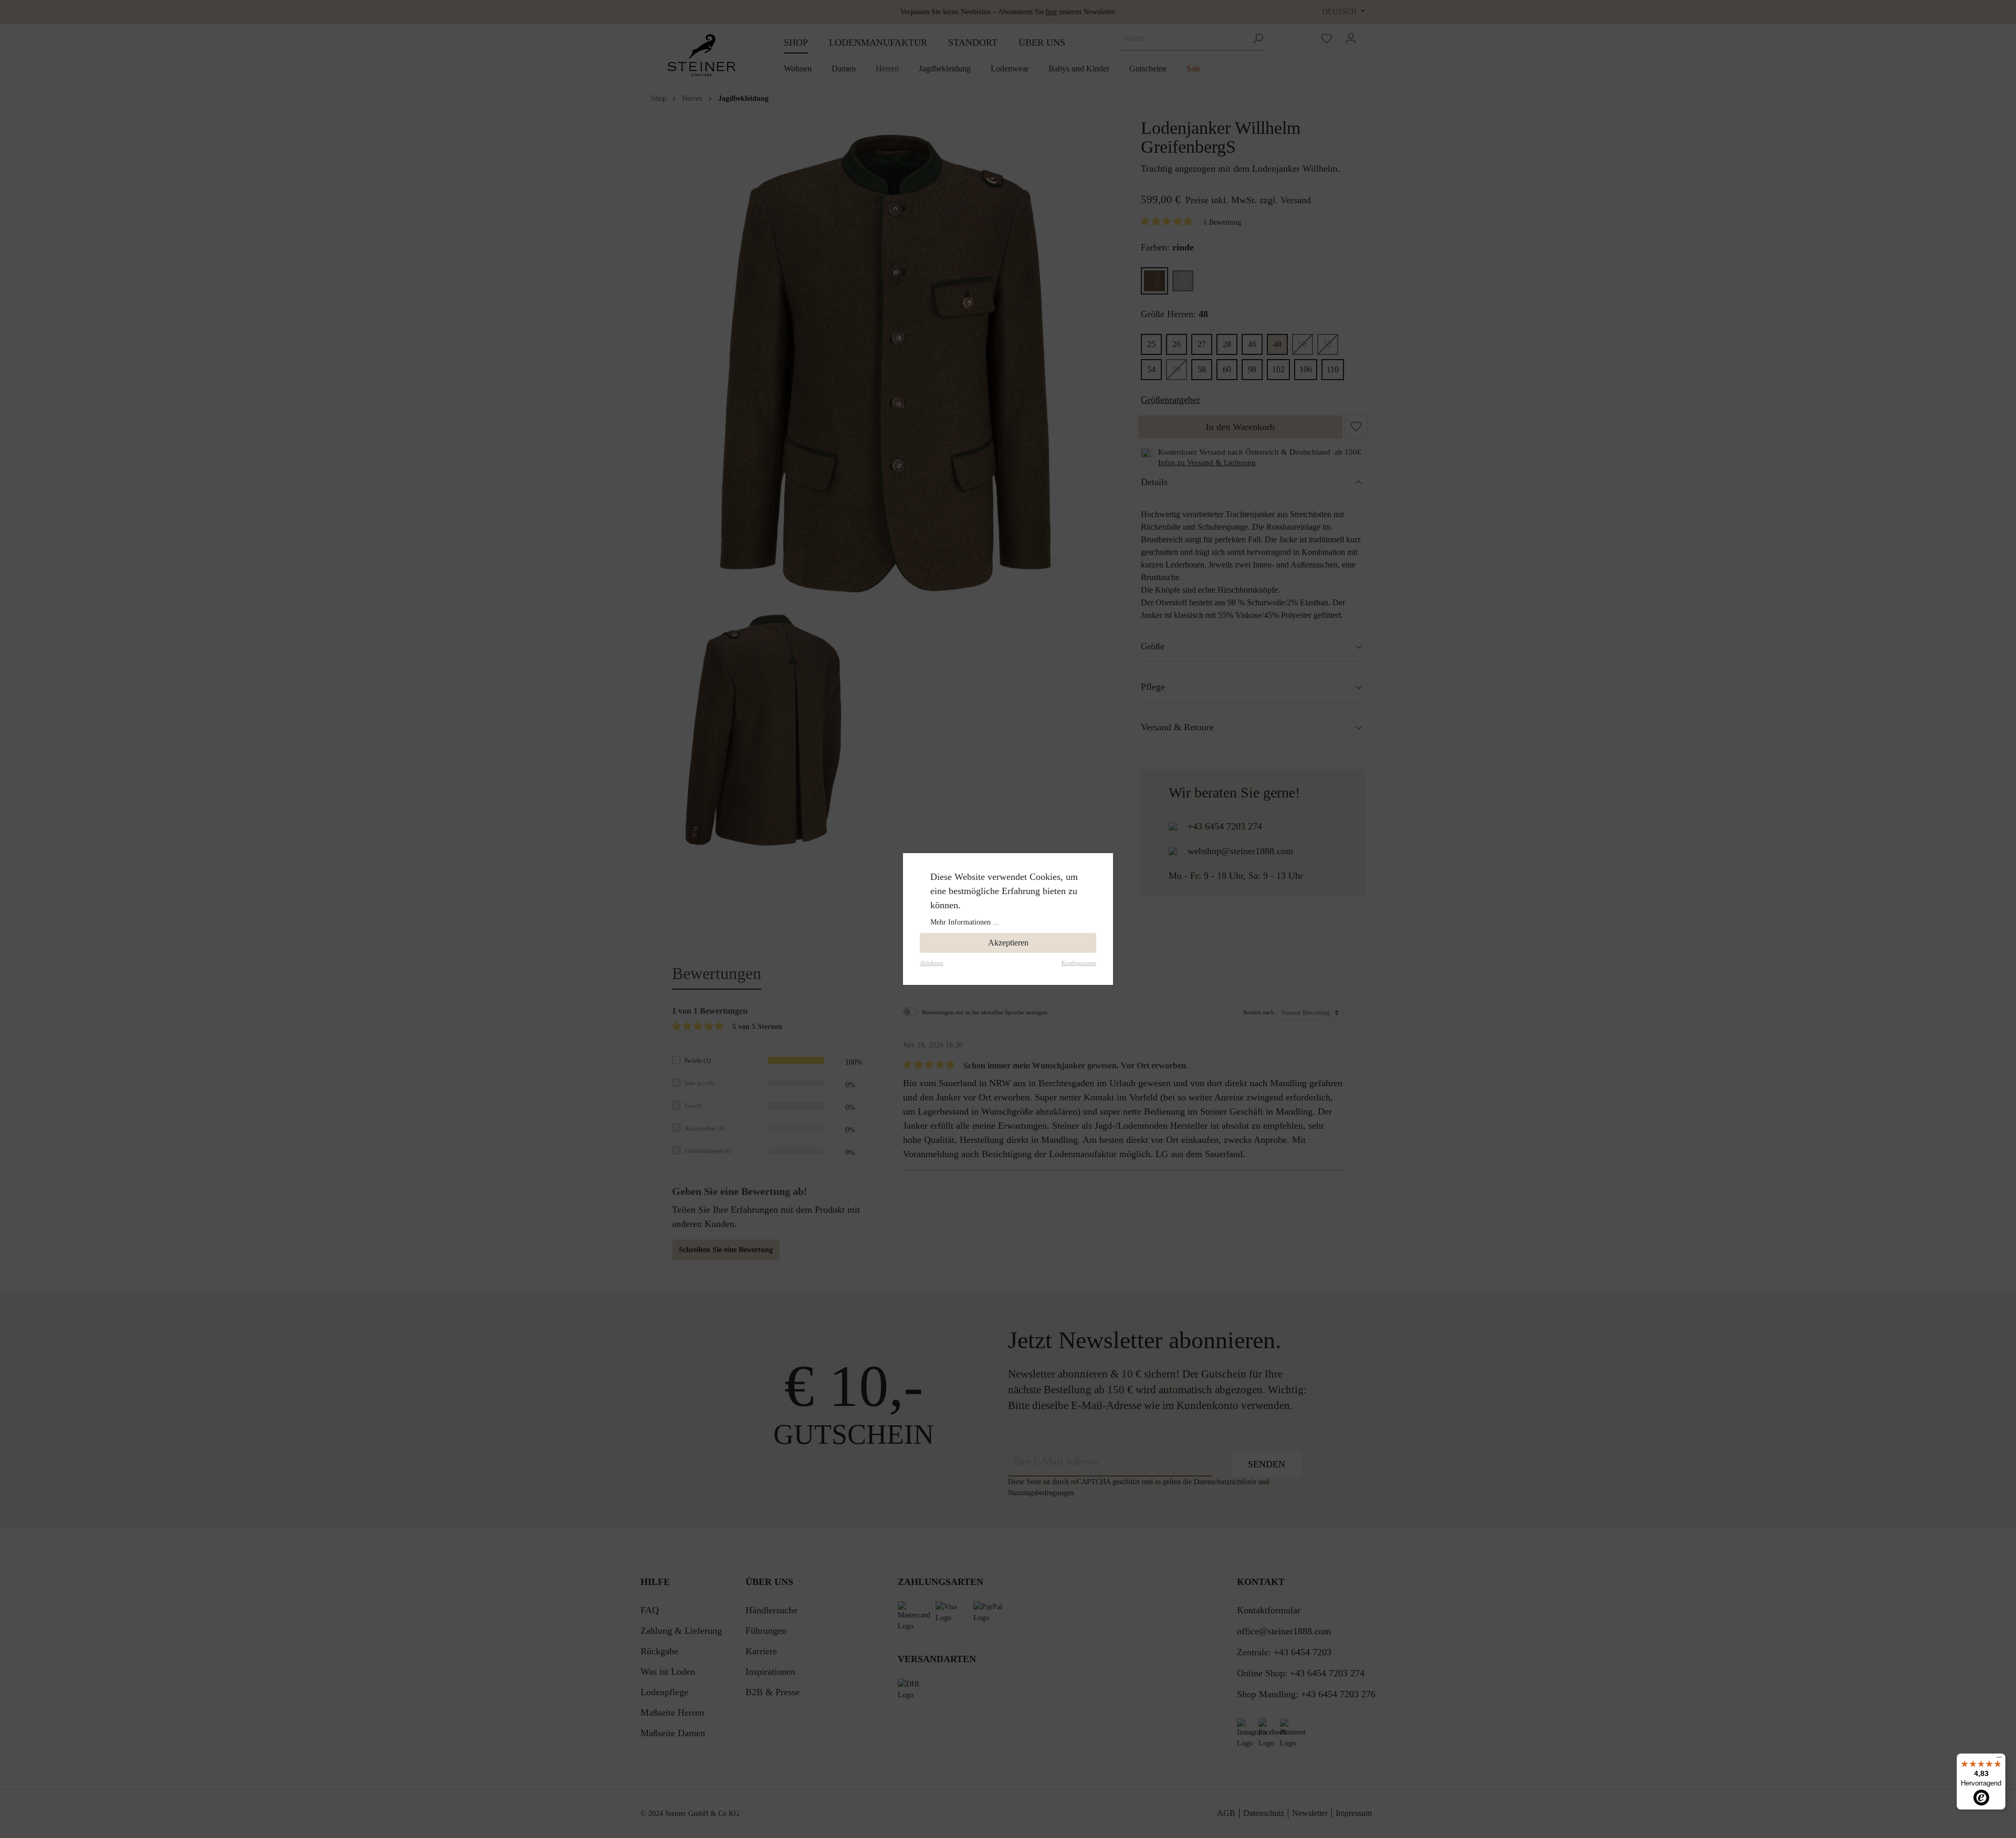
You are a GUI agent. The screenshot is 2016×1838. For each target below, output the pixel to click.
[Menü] (1999, 1760)
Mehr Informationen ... (965, 922)
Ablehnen (932, 963)
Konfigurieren (1079, 963)
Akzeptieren (1008, 943)
